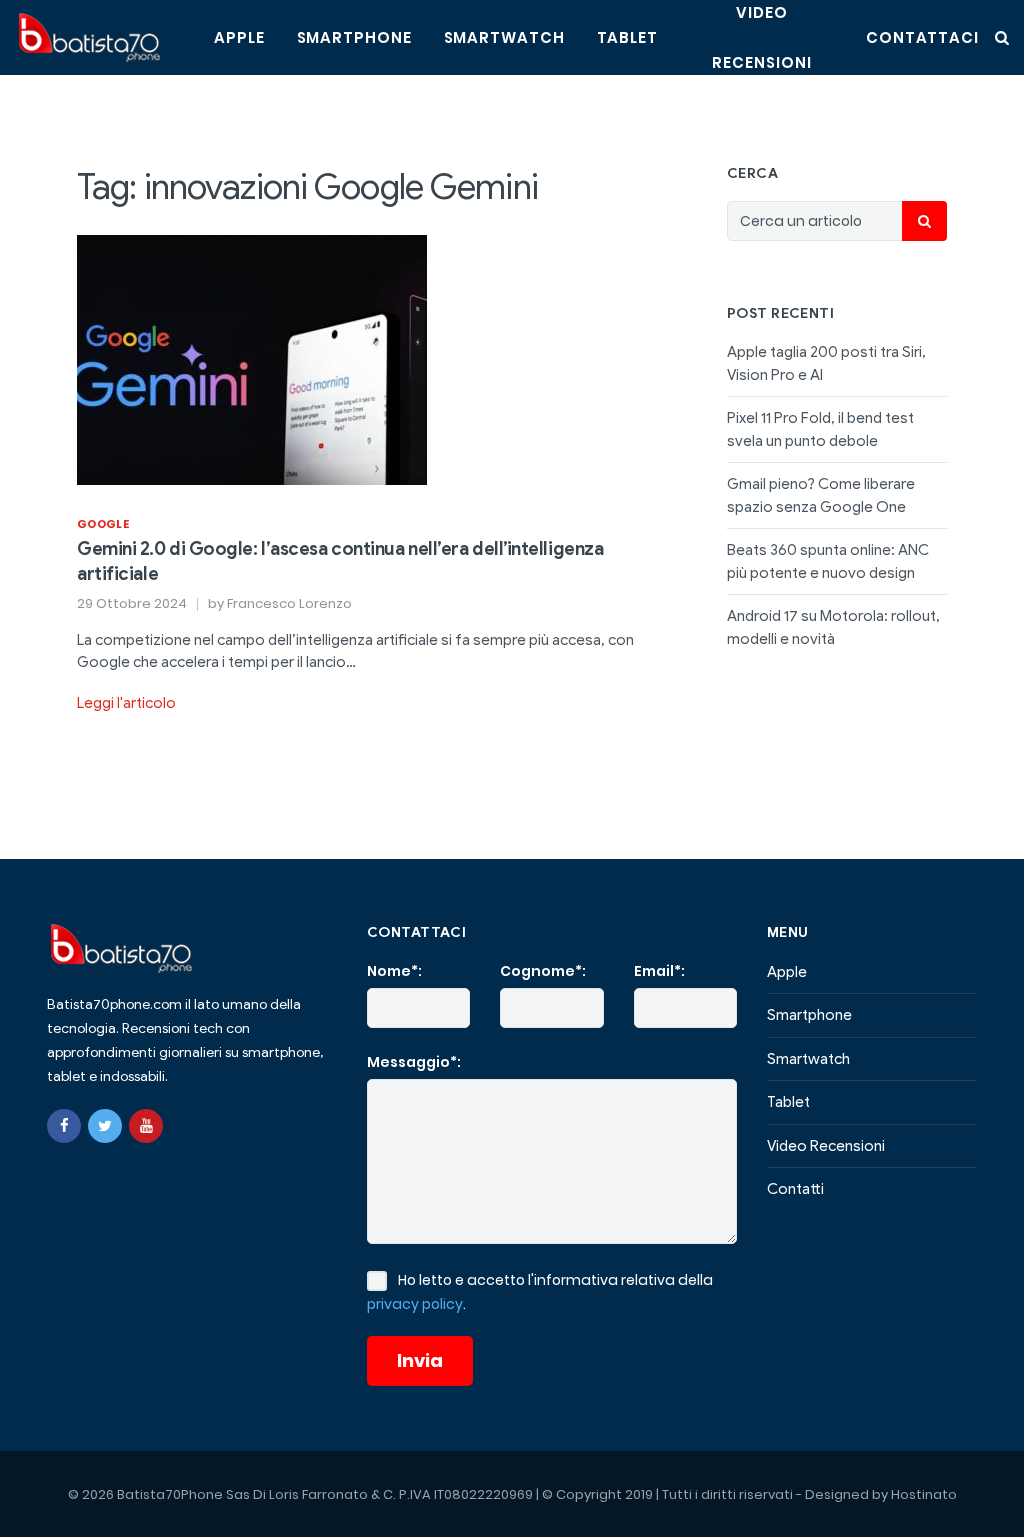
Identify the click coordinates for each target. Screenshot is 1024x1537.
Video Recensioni (826, 1146)
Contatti (795, 1189)
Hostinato (924, 1494)
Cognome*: (543, 971)
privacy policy (415, 1304)
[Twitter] (105, 1126)
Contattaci (922, 37)
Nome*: (394, 971)
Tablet (627, 37)
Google (103, 524)
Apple (239, 37)
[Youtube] (146, 1126)
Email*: (659, 971)
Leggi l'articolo (126, 703)
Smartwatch (504, 37)
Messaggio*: (414, 1062)
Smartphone (354, 37)
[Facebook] (64, 1126)
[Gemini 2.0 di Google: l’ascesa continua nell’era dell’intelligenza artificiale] (252, 358)
